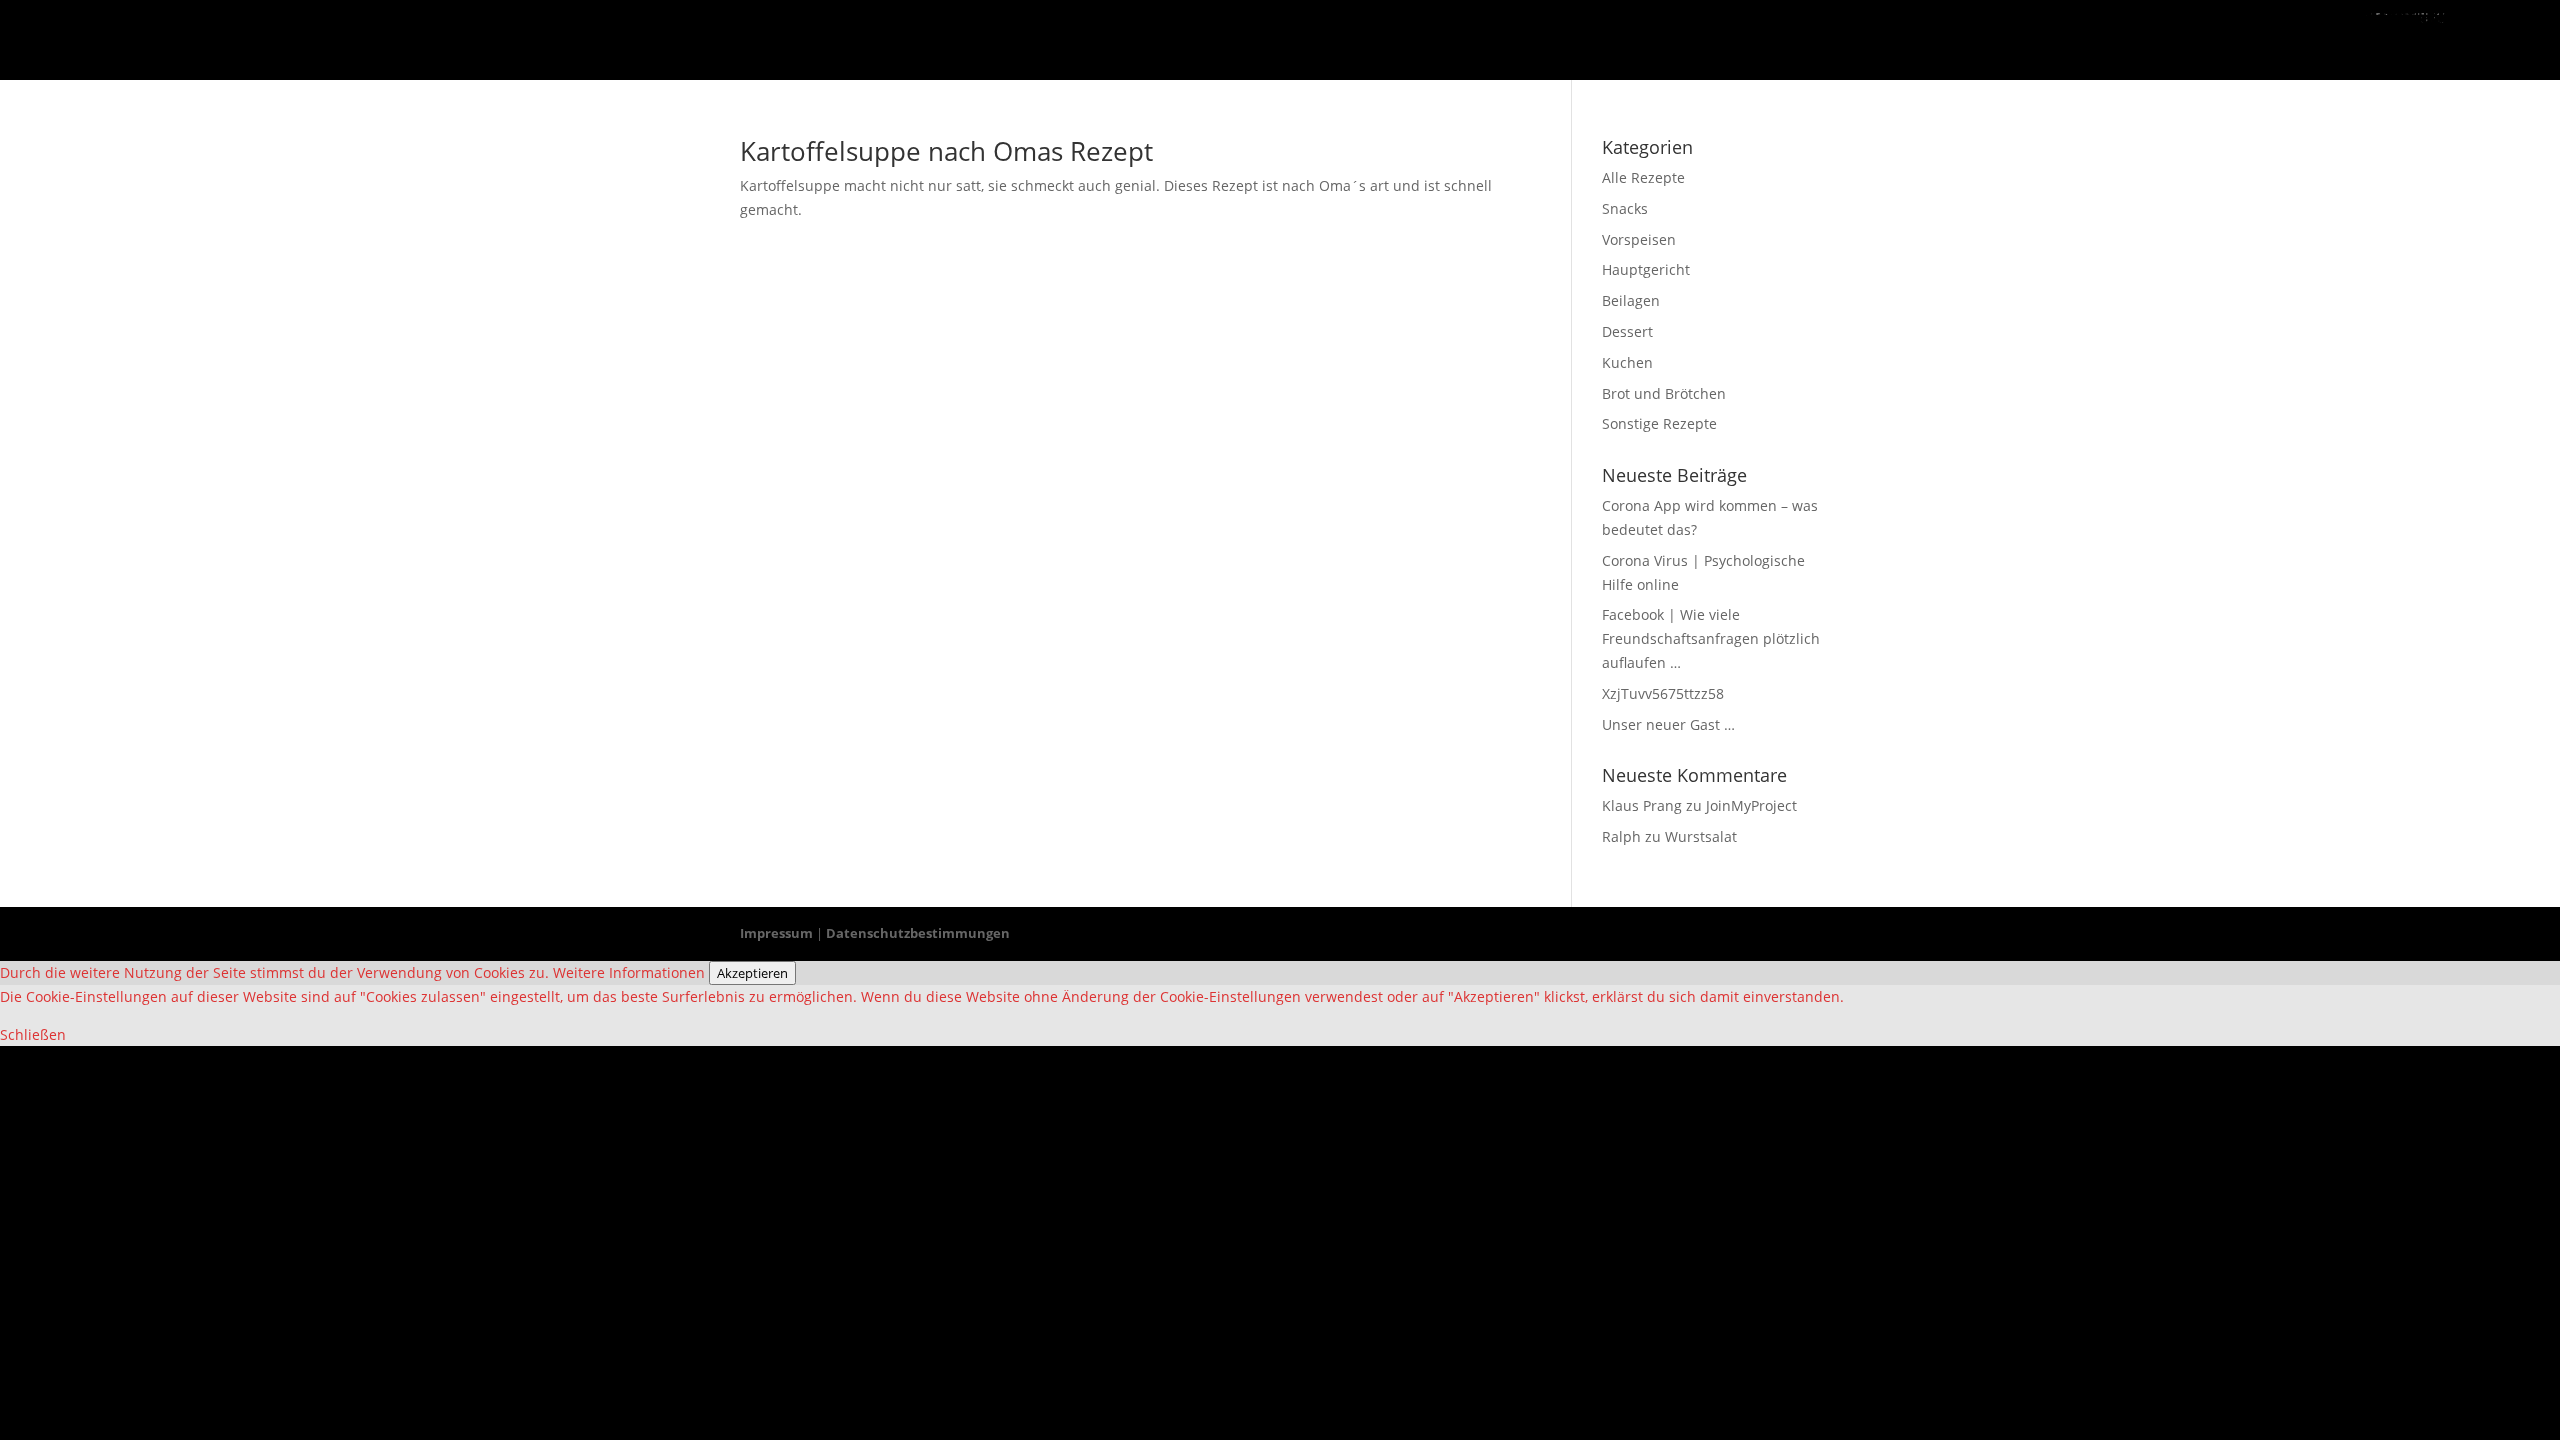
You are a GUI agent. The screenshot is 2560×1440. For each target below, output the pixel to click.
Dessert (1627, 331)
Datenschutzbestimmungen (918, 933)
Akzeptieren (752, 973)
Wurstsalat (1701, 836)
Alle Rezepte (1643, 177)
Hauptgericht (1646, 269)
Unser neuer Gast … (1668, 724)
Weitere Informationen (629, 972)
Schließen (33, 1034)
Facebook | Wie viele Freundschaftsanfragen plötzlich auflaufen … (1711, 638)
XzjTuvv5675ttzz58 (1663, 693)
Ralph (1621, 836)
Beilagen (1631, 300)
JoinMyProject (1751, 805)
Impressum (776, 933)
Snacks (1625, 208)
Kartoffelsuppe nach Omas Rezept (946, 151)
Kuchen (1627, 362)
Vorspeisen (1639, 239)
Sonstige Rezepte (1659, 423)
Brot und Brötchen (1664, 393)
